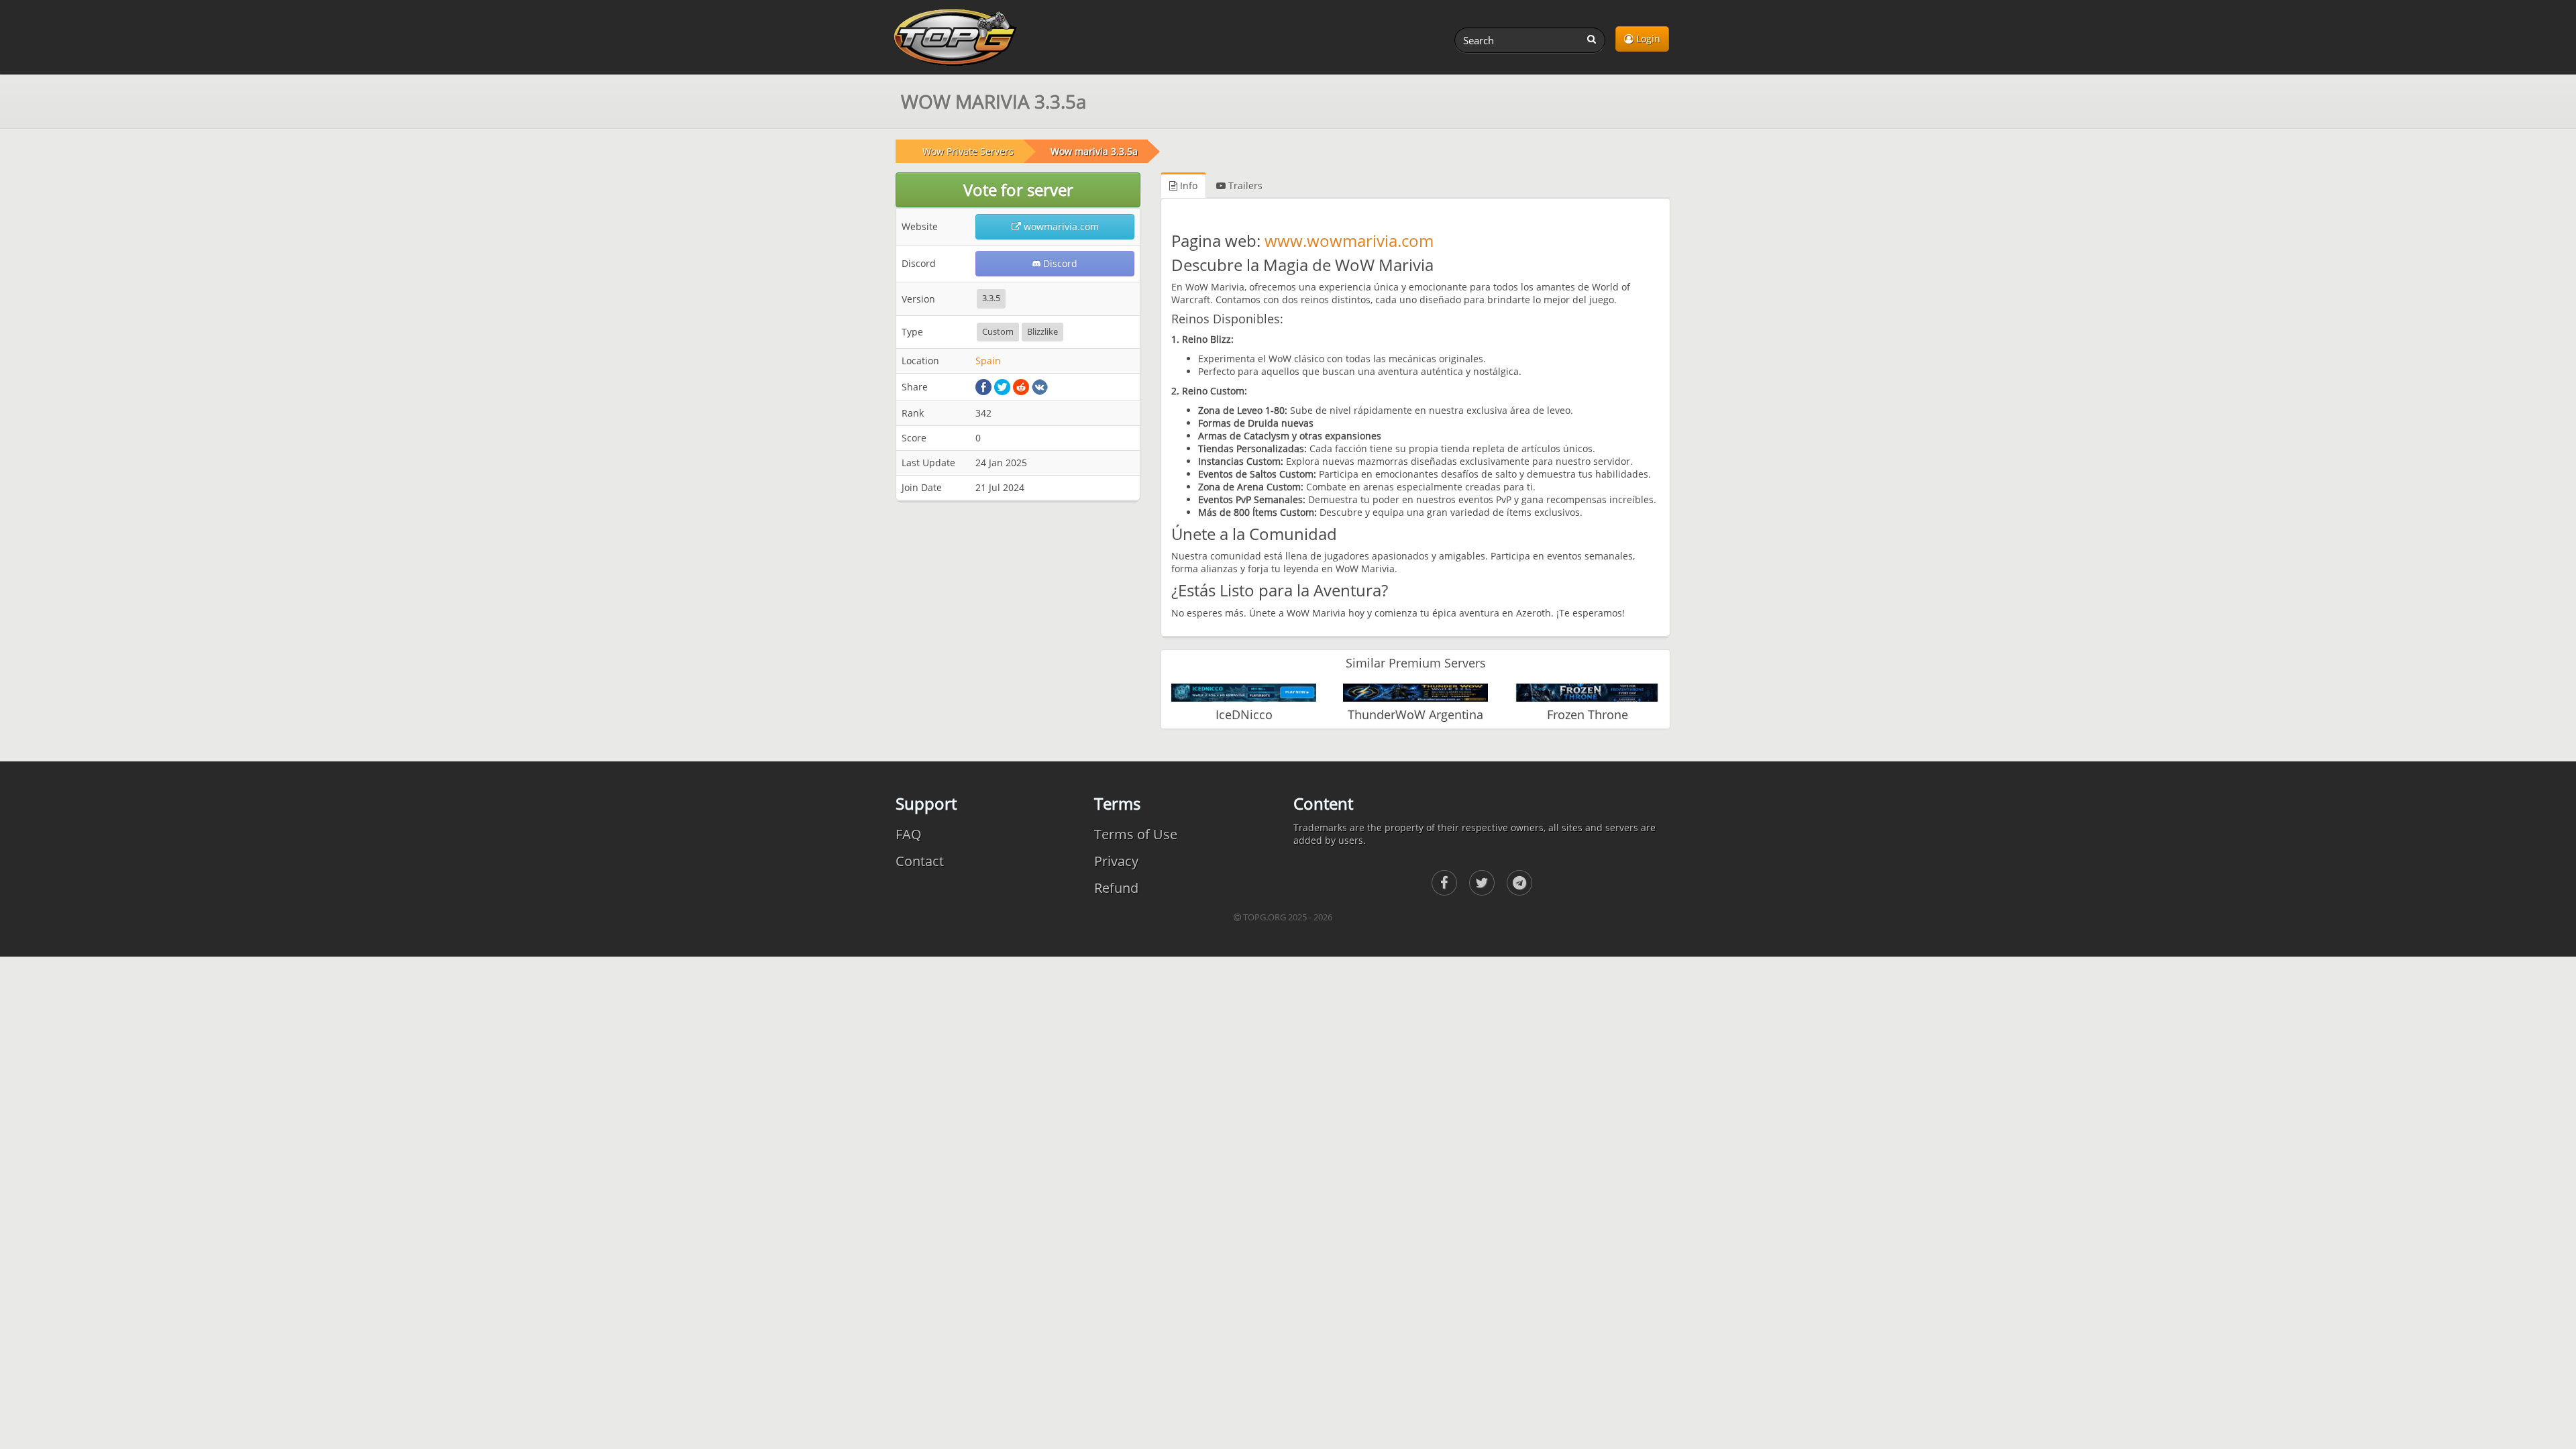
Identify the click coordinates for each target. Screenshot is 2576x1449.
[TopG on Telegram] (1519, 883)
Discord (1059, 263)
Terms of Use (1136, 834)
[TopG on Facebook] (1444, 883)
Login (1647, 39)
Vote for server (1018, 190)
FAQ (909, 834)
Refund (1116, 888)
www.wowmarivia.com (1349, 240)
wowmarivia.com (1060, 226)
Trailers (1244, 185)
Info (1187, 185)
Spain (988, 361)
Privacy (1116, 861)
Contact (920, 861)
